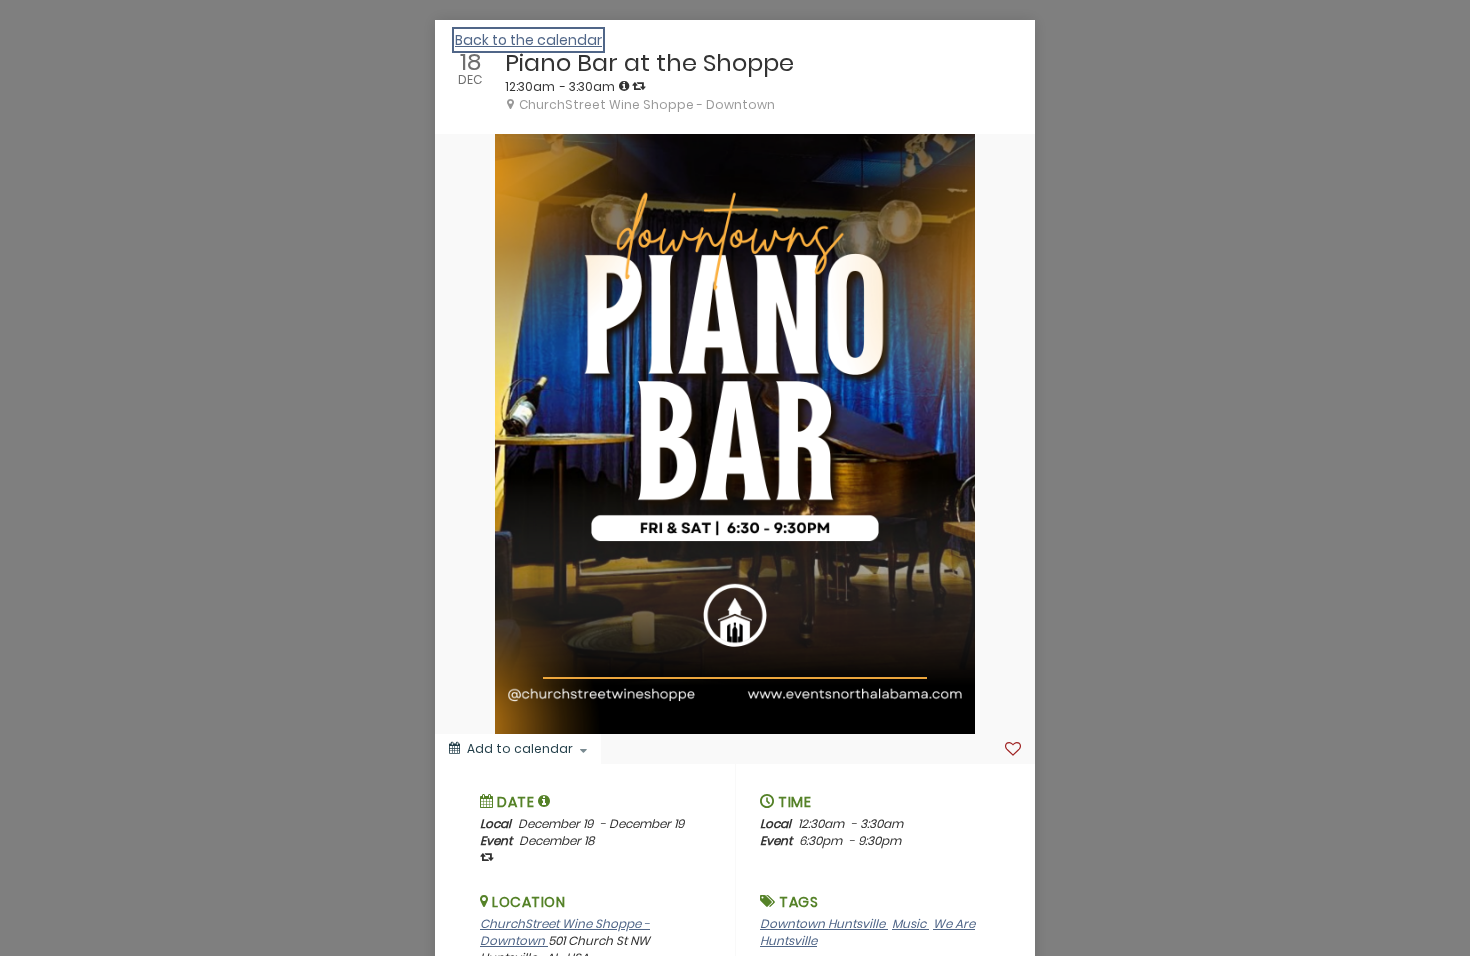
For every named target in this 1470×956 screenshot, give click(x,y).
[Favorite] (1013, 749)
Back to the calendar (528, 40)
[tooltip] (624, 86)
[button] (544, 801)
